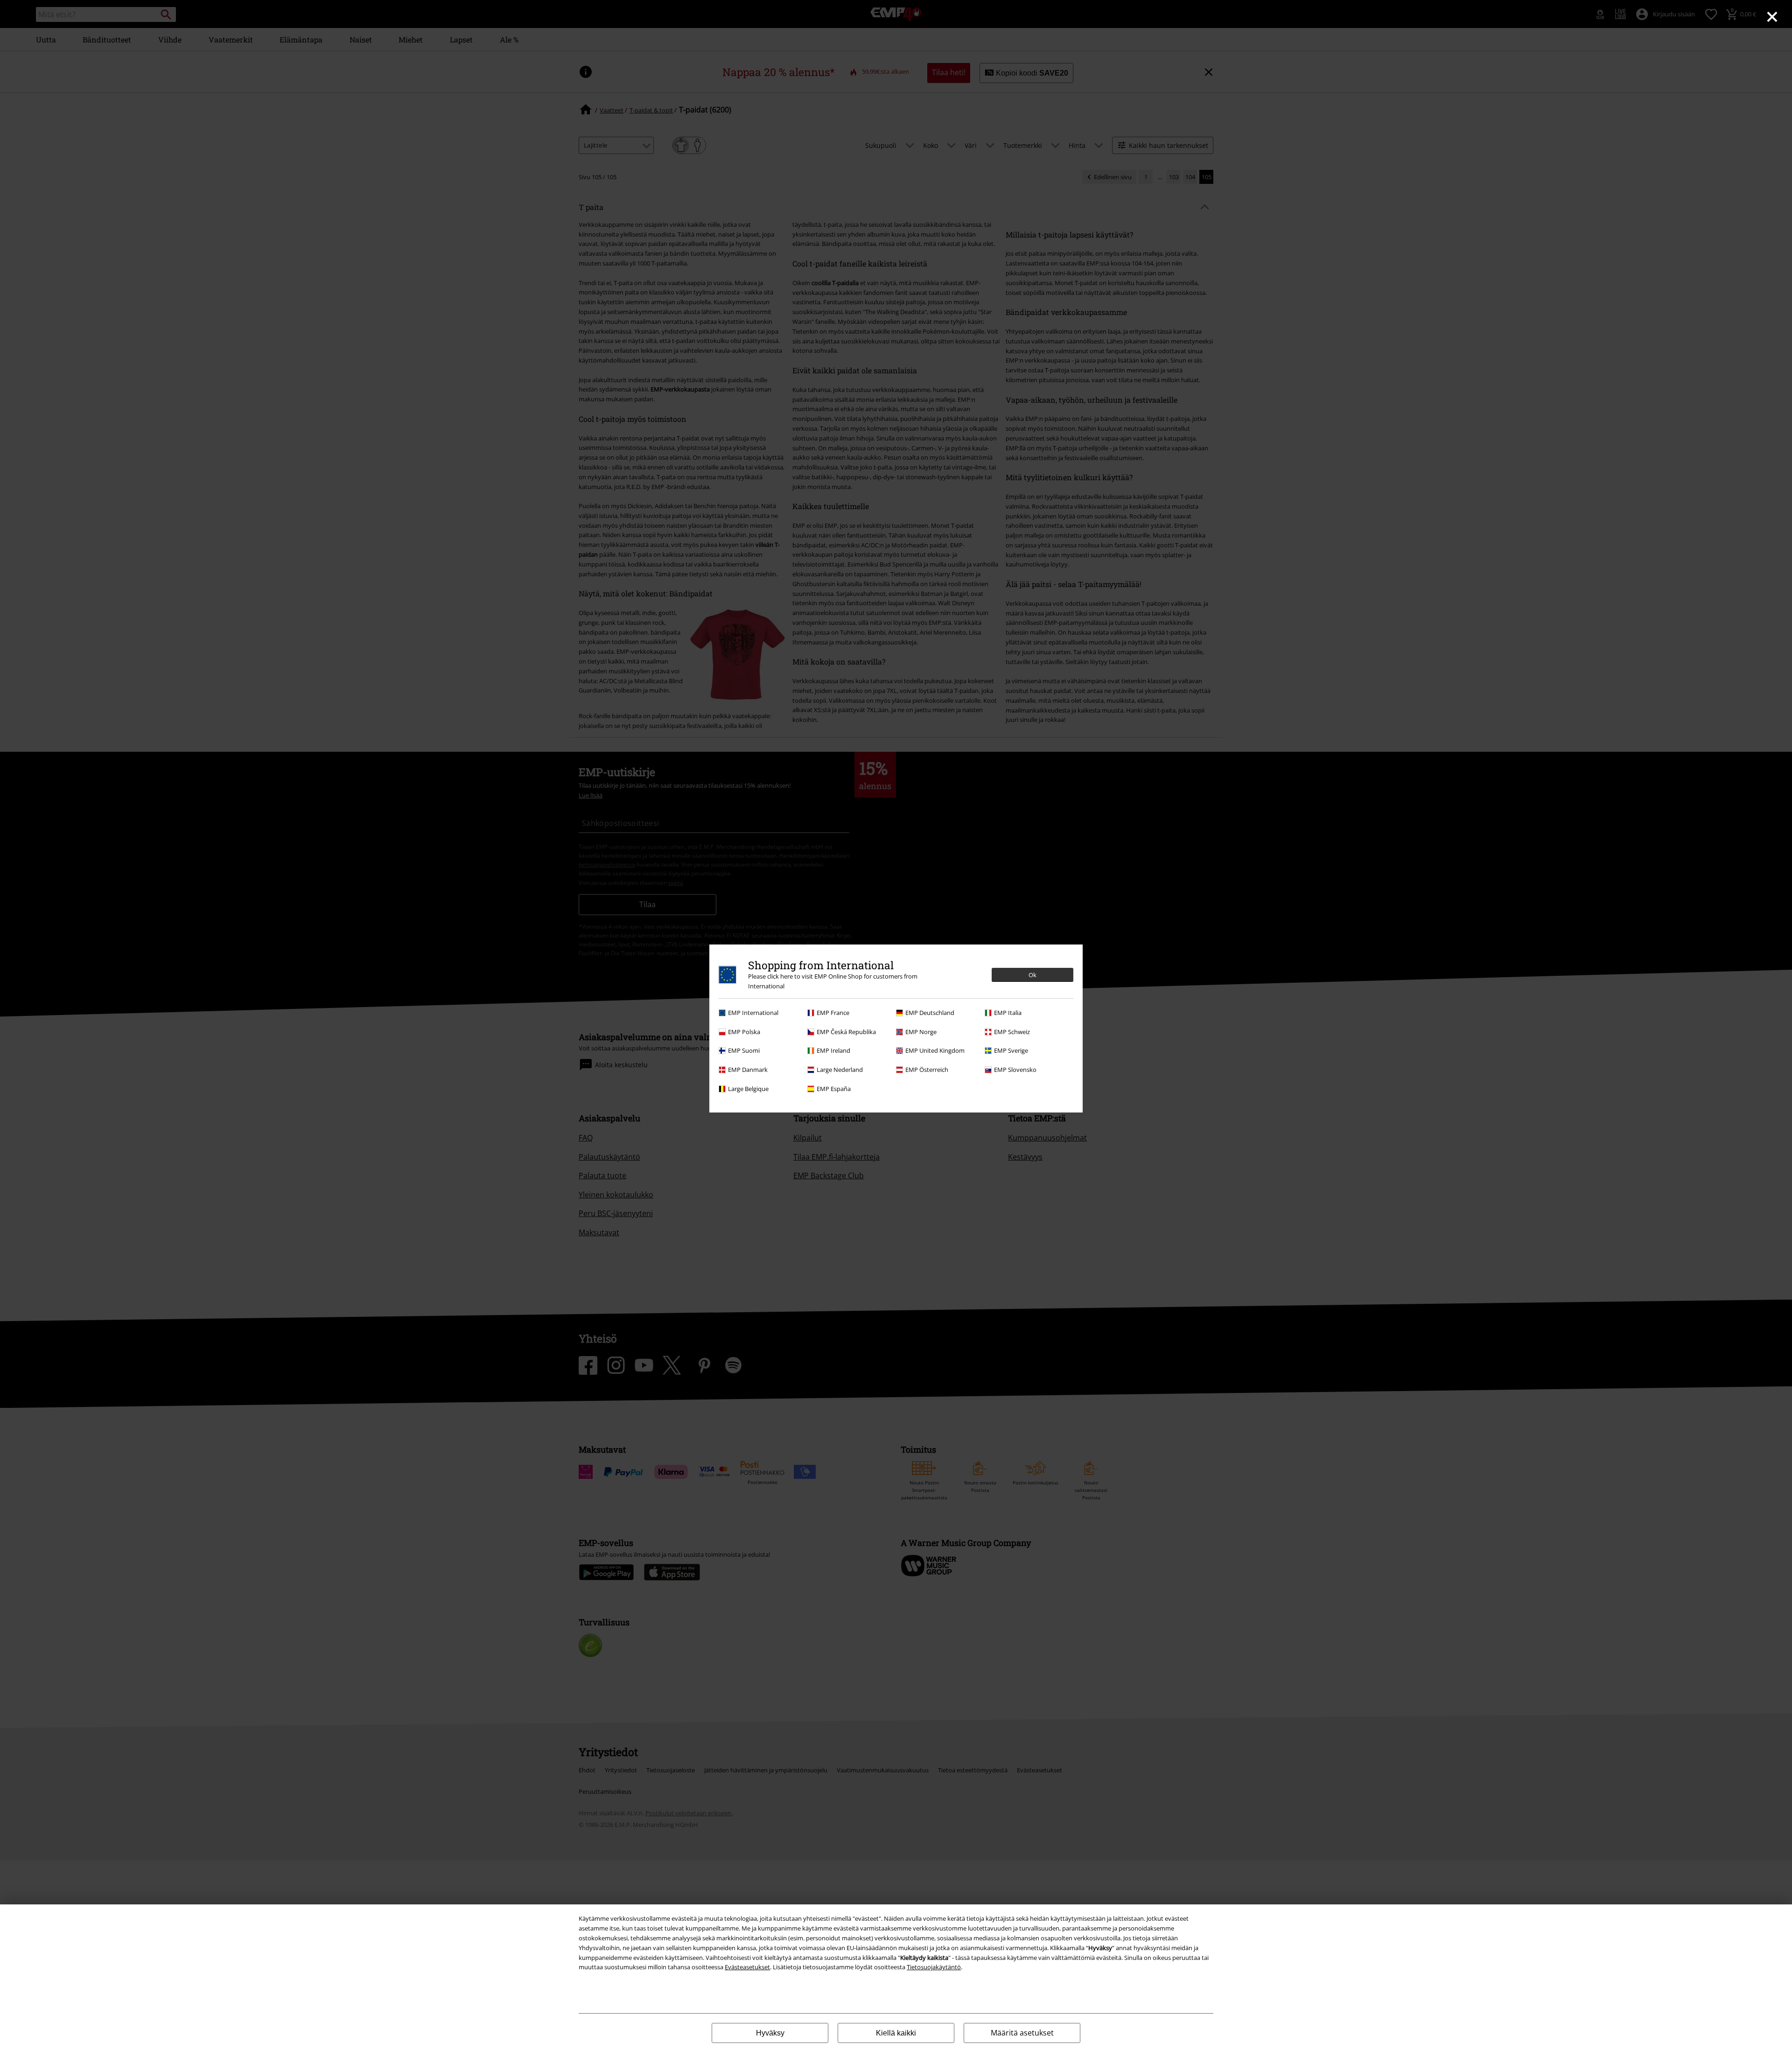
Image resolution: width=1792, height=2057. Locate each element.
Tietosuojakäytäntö (934, 1967)
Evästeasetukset (747, 1967)
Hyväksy (770, 2033)
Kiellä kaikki (896, 2033)
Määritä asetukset (1022, 2033)
